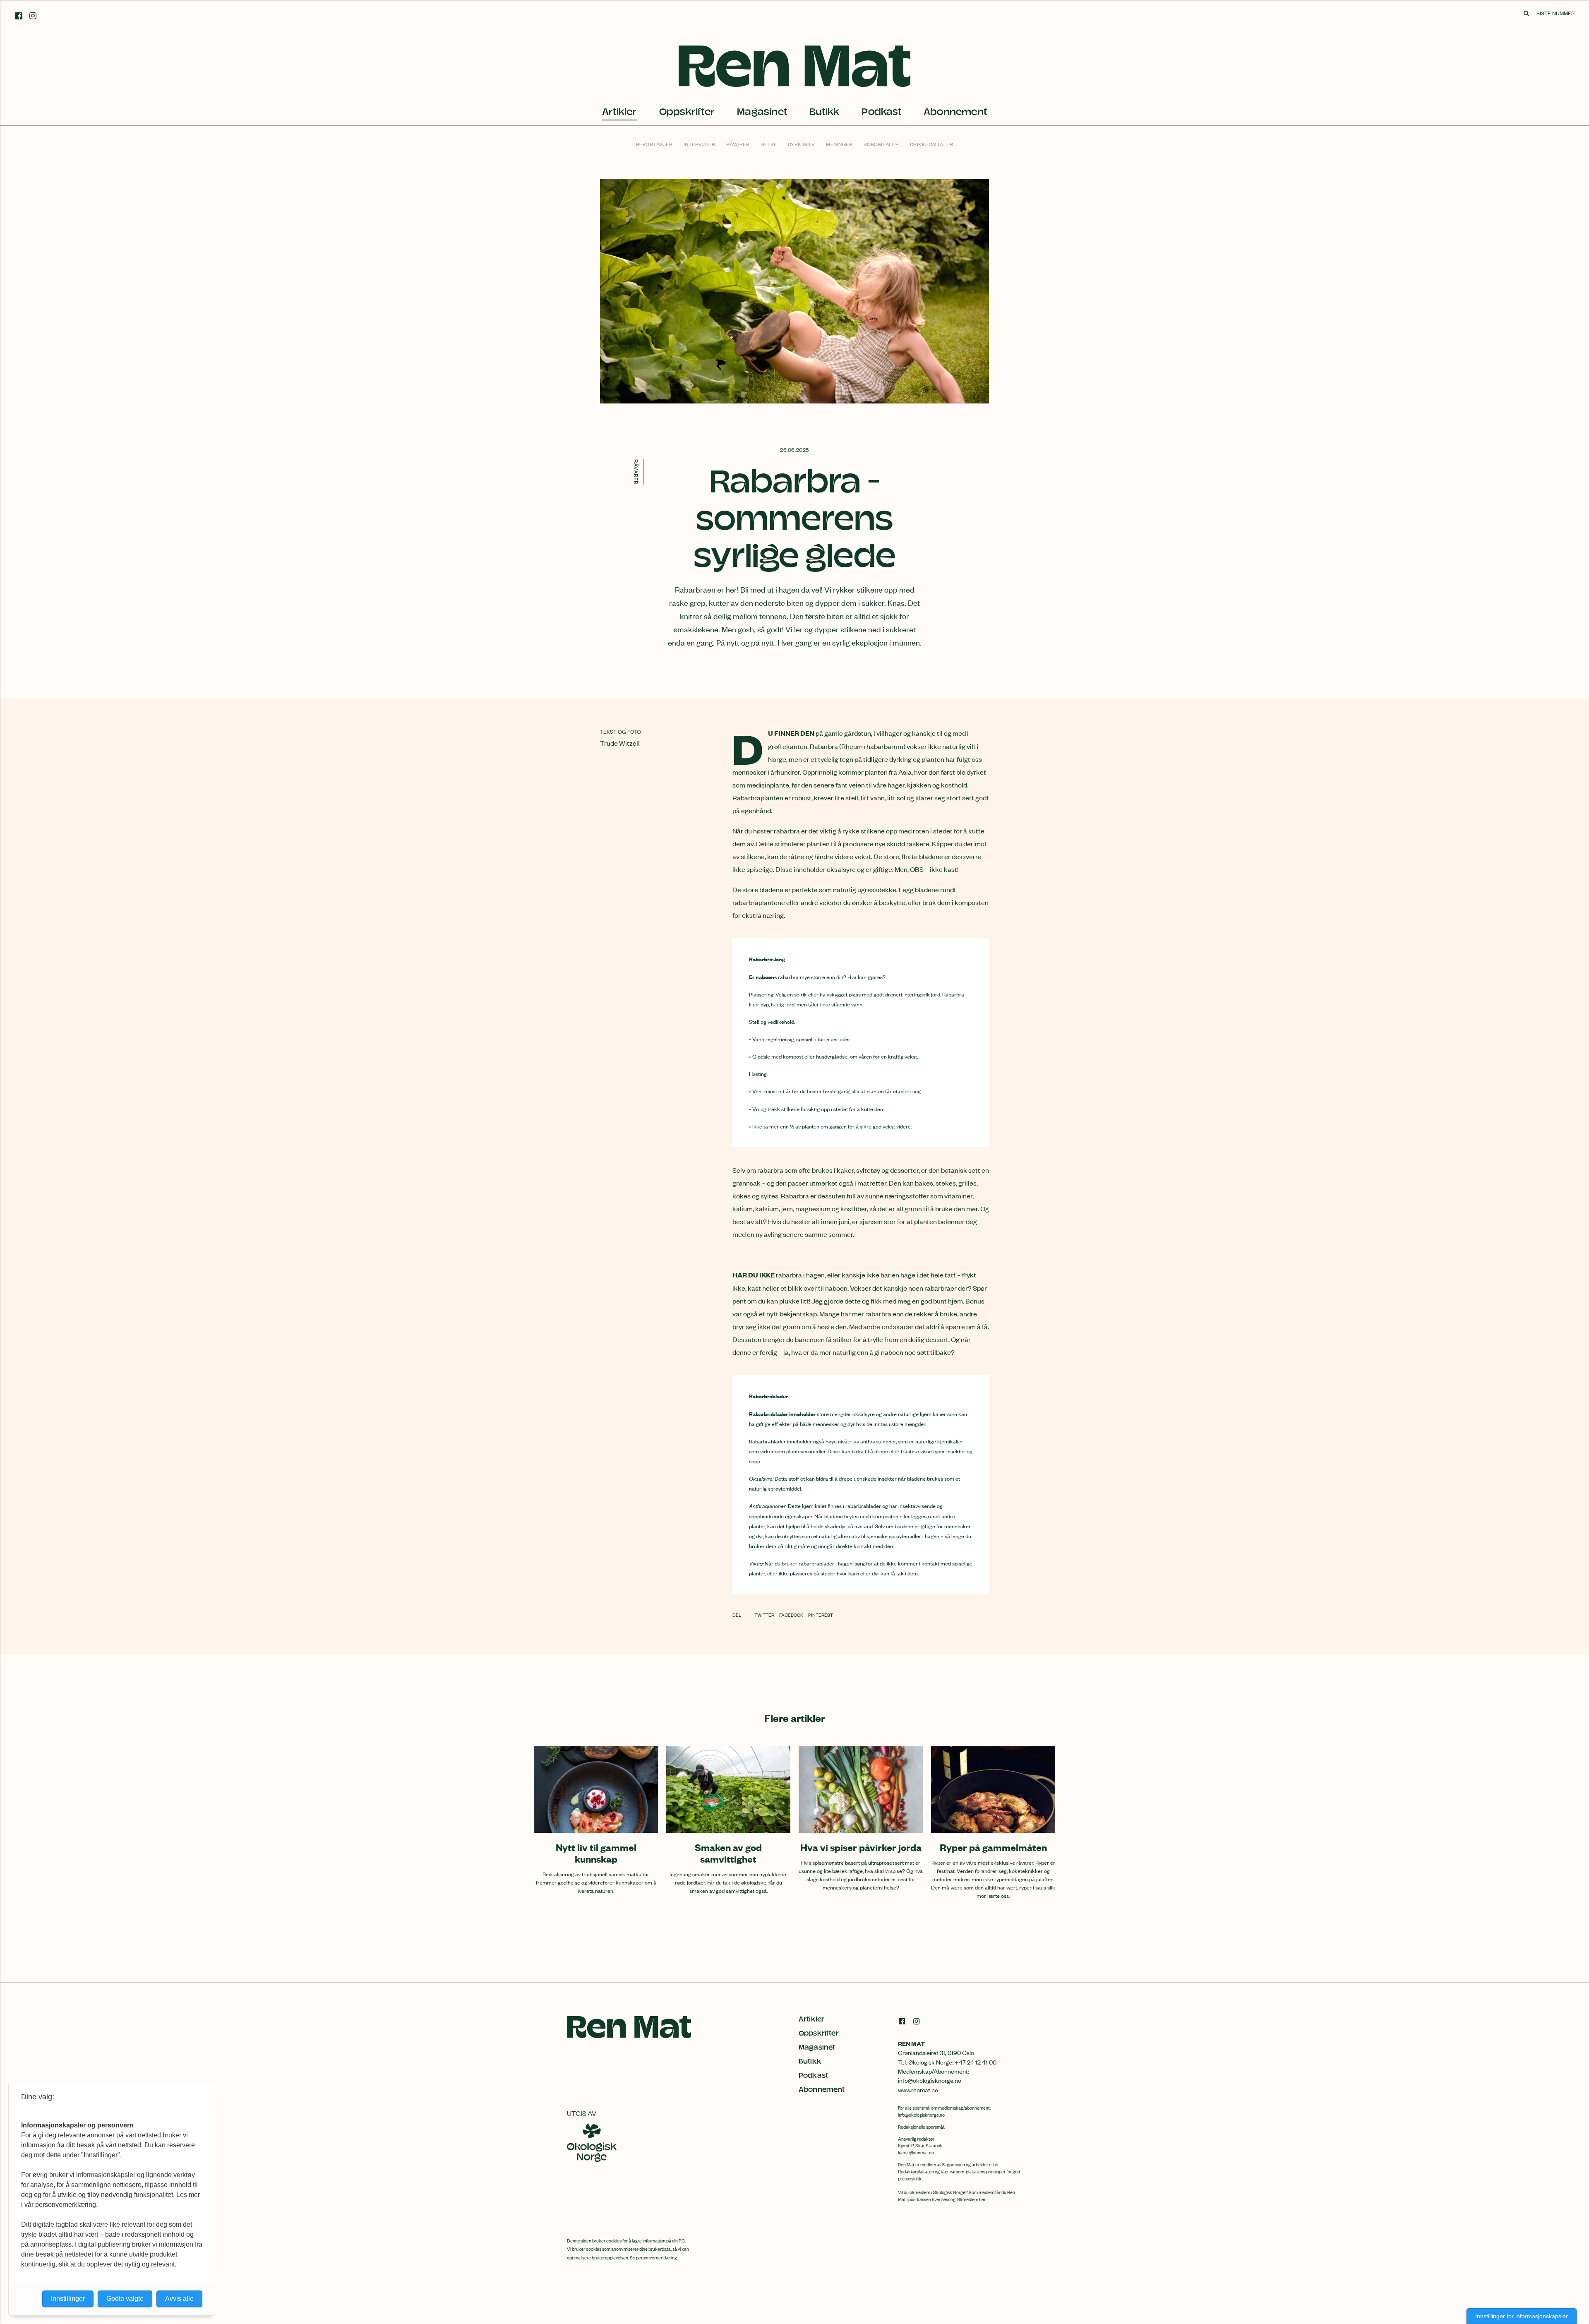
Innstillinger (68, 2299)
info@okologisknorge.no (921, 2115)
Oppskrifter (687, 112)
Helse (769, 144)
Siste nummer (1555, 13)
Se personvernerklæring (653, 2257)
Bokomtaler (881, 144)
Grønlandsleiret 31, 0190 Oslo (936, 2052)
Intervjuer (699, 144)
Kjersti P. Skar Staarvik (920, 2145)
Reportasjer (654, 144)
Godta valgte (125, 2299)
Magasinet (762, 112)
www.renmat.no (918, 2090)
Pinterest (821, 1615)
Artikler (619, 112)
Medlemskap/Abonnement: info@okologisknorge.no (934, 2076)
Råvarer (738, 144)
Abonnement (955, 112)
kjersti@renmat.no (916, 2152)
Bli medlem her (971, 2199)
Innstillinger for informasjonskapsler (1522, 2316)
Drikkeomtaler (932, 144)
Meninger (839, 144)
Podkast (881, 112)
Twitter (765, 1615)
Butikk (824, 112)
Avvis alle (179, 2299)
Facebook (792, 1615)
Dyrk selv (802, 144)
